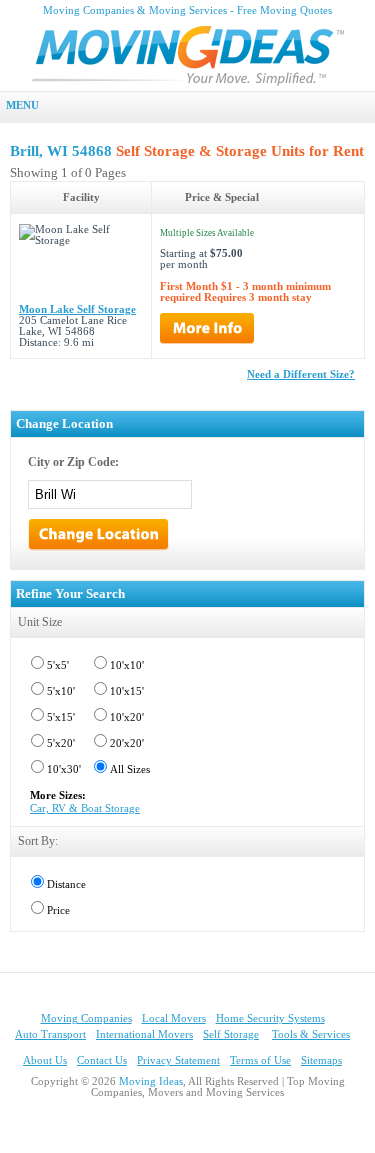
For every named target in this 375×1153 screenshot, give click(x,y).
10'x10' (127, 665)
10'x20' (127, 717)
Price (58, 910)
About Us (45, 1060)
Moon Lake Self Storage (77, 309)
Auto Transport (50, 1034)
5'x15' (61, 717)
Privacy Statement (178, 1060)
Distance (66, 884)
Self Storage (231, 1034)
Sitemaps (321, 1060)
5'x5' (58, 665)
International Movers (144, 1034)
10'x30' (64, 769)
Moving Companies (86, 1018)
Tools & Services (311, 1034)
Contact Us (102, 1060)
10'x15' (127, 691)
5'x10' (61, 691)
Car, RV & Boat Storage (85, 808)
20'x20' (127, 743)
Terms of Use (260, 1060)
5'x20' (61, 743)
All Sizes (130, 769)
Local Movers (174, 1018)
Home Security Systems (270, 1018)
